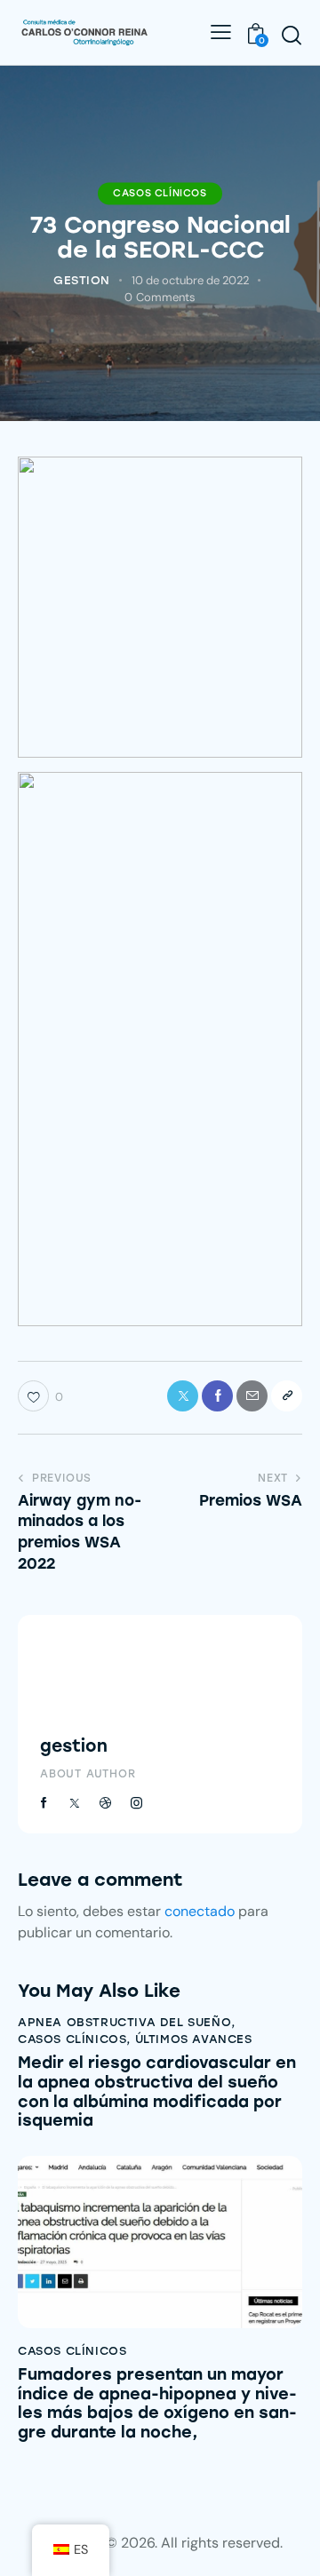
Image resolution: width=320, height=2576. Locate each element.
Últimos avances (194, 2039)
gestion (74, 1746)
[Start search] (292, 35)
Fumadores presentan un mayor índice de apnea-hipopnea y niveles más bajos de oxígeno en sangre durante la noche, (157, 2404)
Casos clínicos (160, 193)
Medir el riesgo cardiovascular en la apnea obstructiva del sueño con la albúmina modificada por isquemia (157, 2092)
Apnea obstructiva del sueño (124, 2022)
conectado (200, 1911)
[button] (287, 1396)
